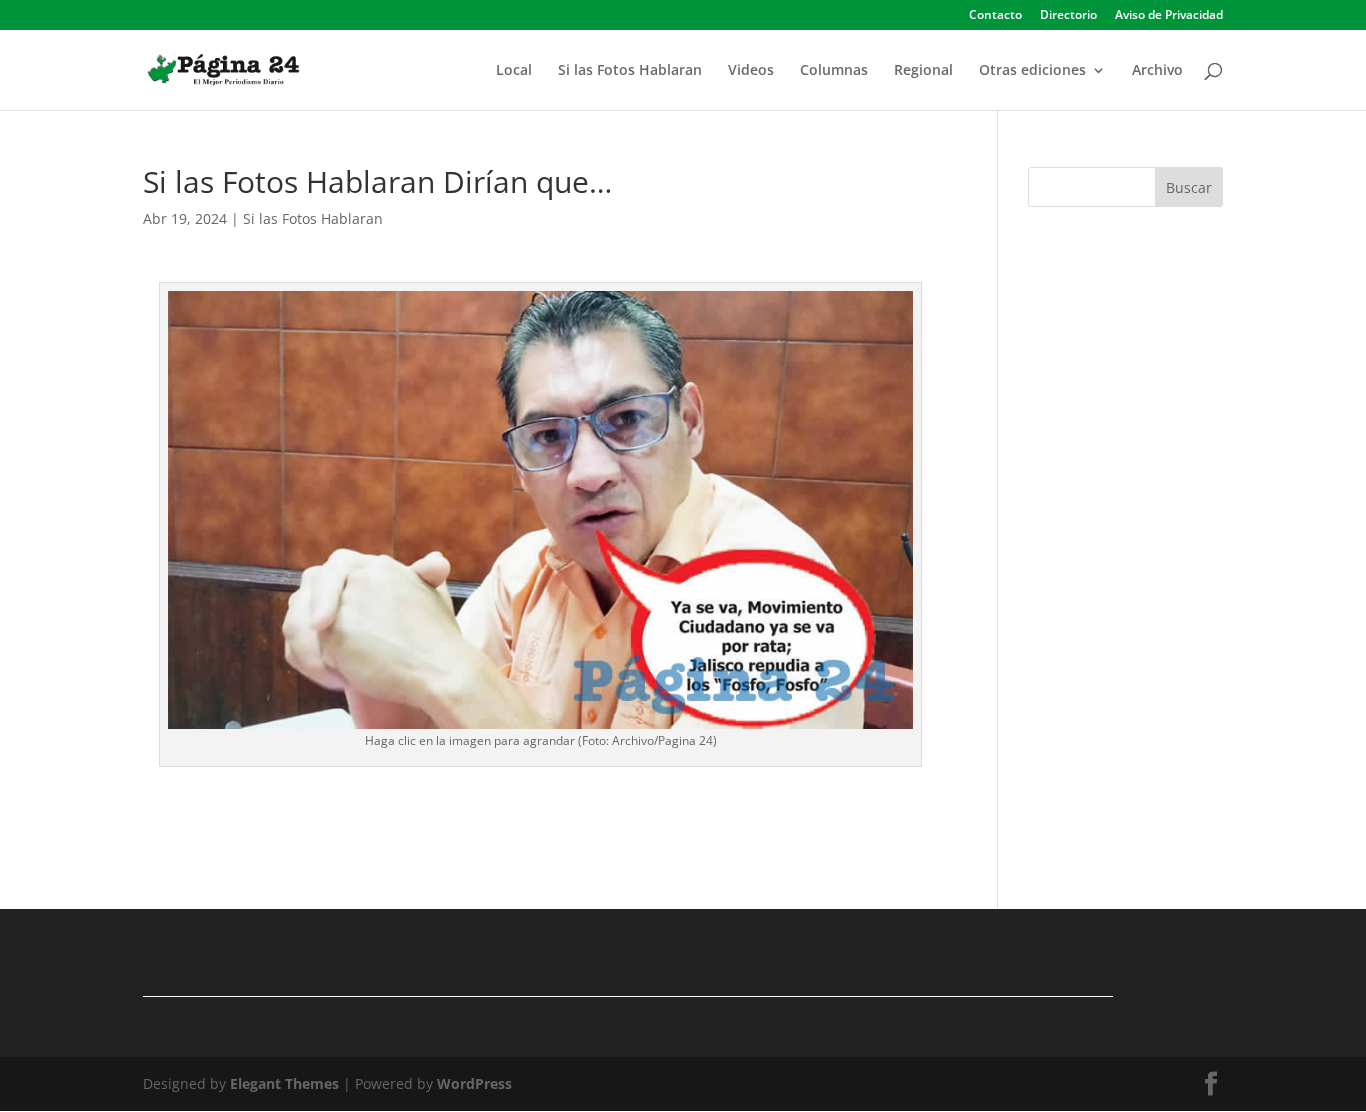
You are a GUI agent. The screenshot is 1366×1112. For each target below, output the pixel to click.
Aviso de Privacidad (1169, 16)
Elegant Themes (284, 1083)
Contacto (995, 16)
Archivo (1157, 71)
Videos (751, 71)
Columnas (834, 71)
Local (514, 71)
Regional (923, 71)
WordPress (474, 1083)
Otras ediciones (1032, 71)
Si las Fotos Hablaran (630, 71)
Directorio (1068, 16)
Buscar (1189, 187)
